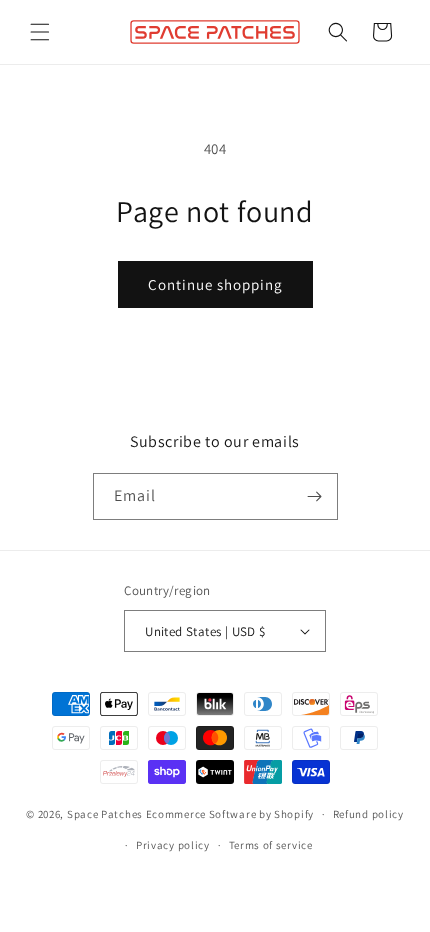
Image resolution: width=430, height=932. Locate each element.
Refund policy (368, 814)
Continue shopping (215, 284)
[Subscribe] (315, 496)
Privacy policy (173, 845)
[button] (40, 32)
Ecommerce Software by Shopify (230, 814)
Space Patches (105, 814)
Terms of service (271, 845)
